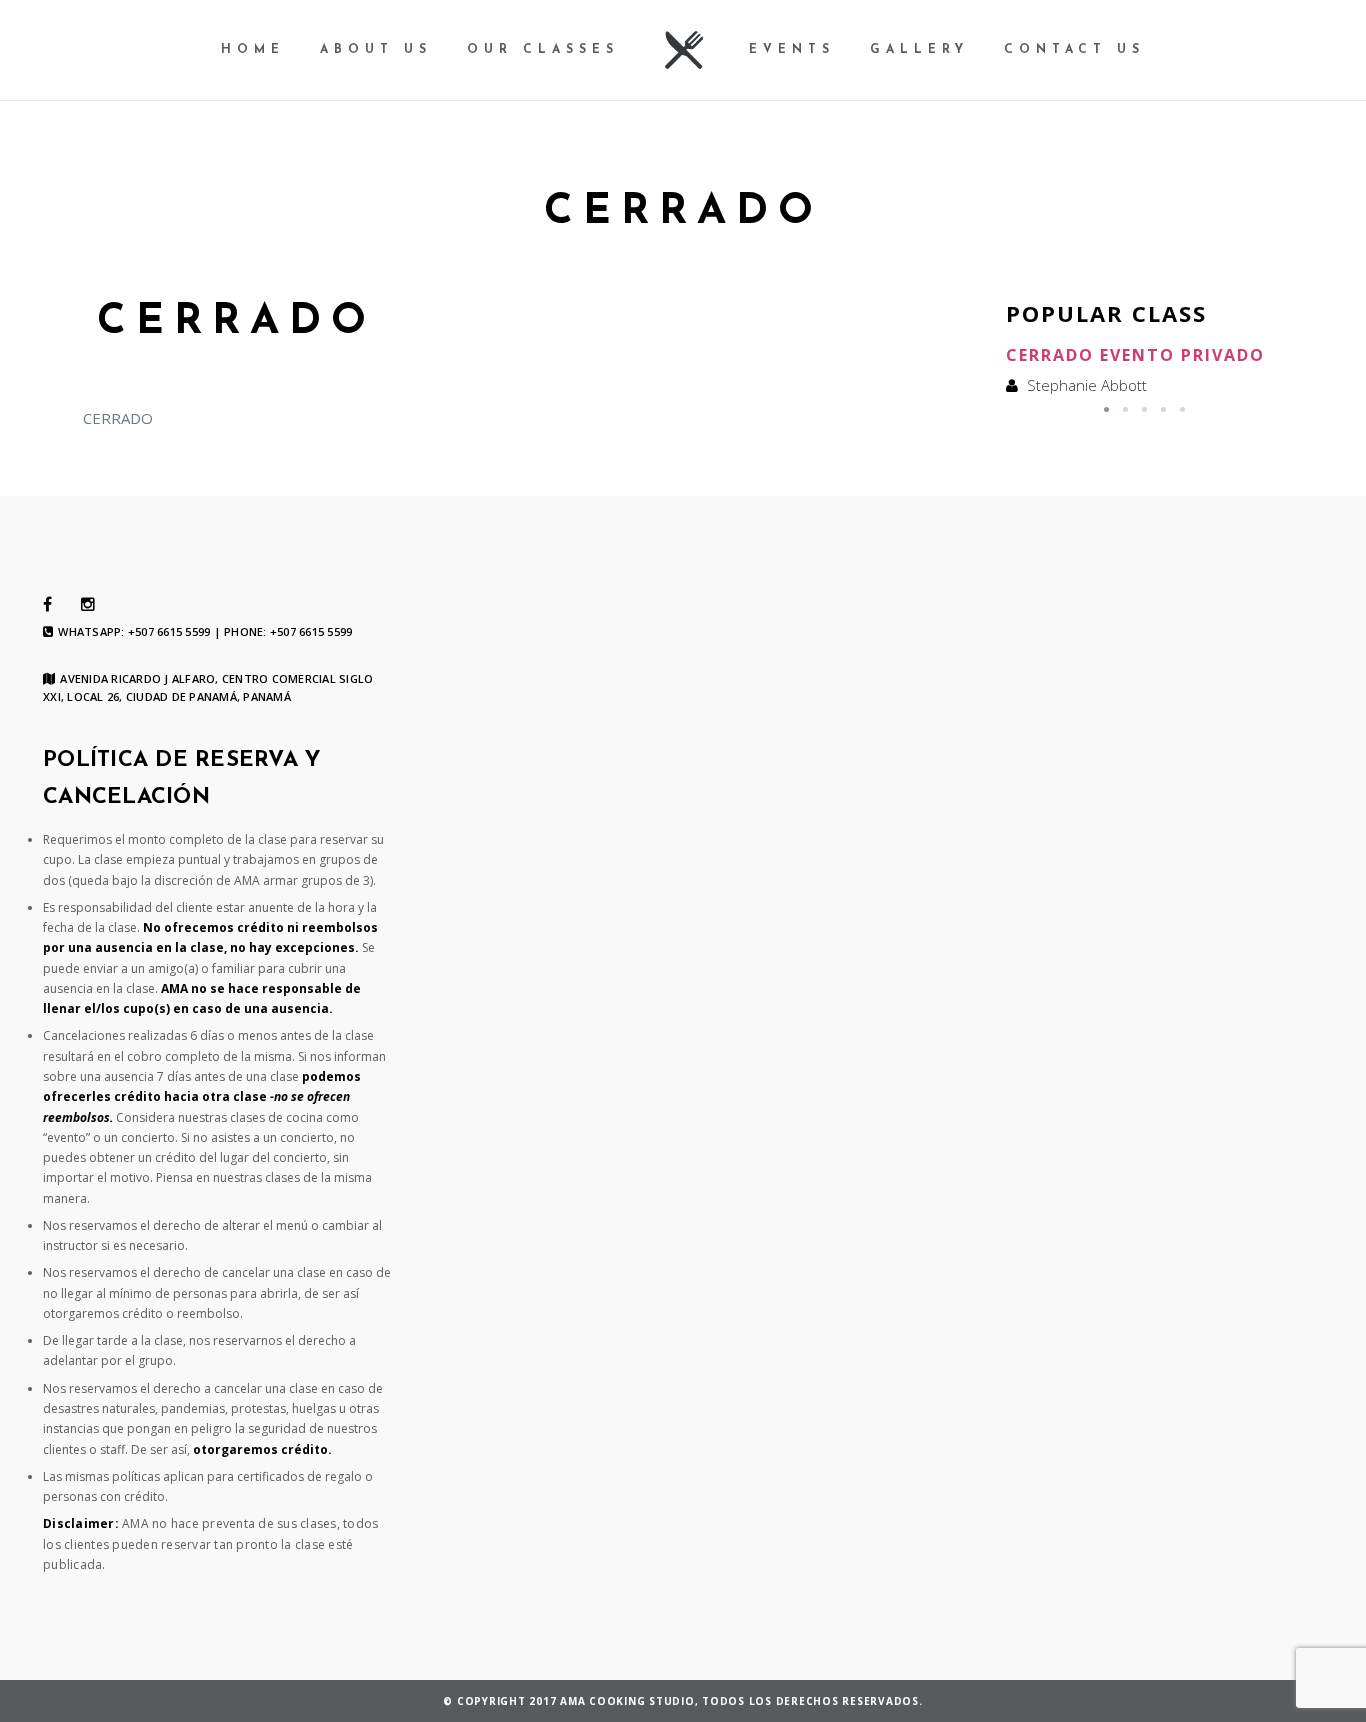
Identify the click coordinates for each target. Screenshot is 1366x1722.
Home (253, 50)
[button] (1106, 409)
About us (376, 50)
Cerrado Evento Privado (1135, 355)
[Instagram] (88, 605)
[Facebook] (47, 605)
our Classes (543, 50)
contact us (1074, 50)
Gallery (919, 50)
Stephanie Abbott (1087, 385)
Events (792, 50)
